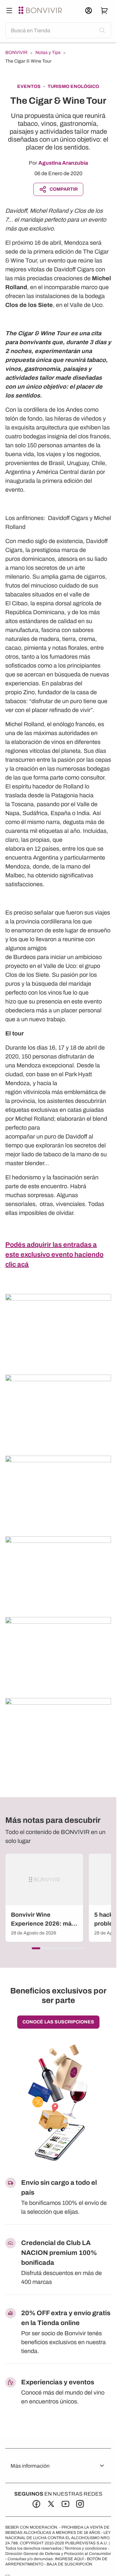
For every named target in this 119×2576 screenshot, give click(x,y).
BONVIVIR (16, 53)
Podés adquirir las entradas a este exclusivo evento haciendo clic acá (54, 1254)
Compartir (64, 189)
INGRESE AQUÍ (69, 2559)
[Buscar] (9, 11)
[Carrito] (104, 11)
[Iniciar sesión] (89, 11)
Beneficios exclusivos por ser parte (58, 1996)
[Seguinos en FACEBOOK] (36, 2504)
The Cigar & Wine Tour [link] (28, 61)
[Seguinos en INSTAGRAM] (80, 2504)
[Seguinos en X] (51, 2504)
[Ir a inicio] (41, 11)
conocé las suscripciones (58, 2022)
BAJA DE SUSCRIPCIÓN (69, 2564)
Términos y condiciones (86, 2548)
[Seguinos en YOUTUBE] (65, 2504)
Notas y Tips (48, 53)
